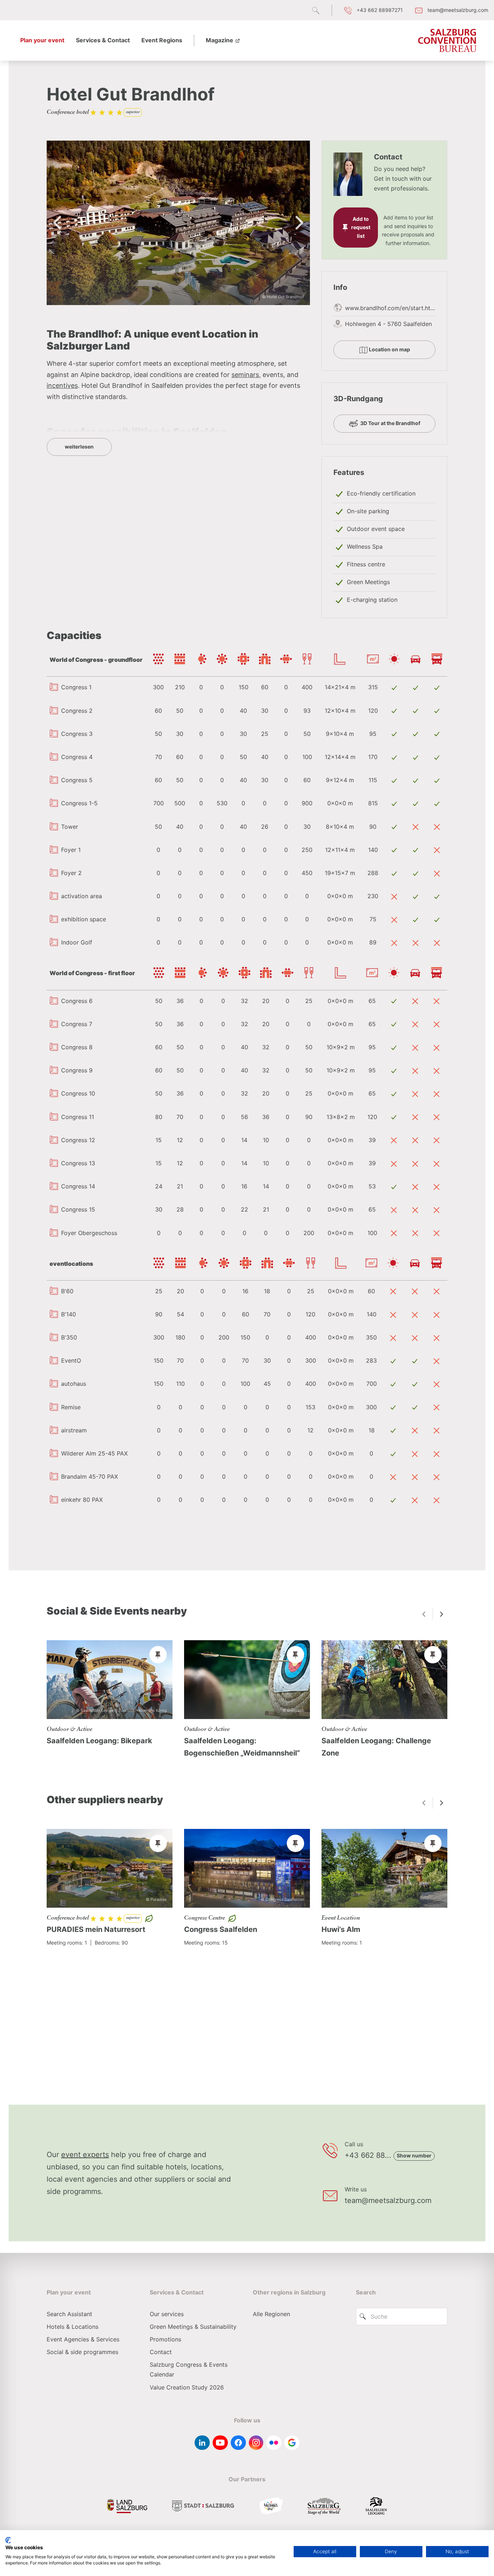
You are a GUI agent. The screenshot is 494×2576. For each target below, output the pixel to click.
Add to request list (361, 228)
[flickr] (274, 2443)
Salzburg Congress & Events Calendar (189, 2369)
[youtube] (220, 2443)
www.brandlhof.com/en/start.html (391, 308)
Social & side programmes (82, 2352)
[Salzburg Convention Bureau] (447, 40)
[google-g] (292, 2443)
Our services (167, 2314)
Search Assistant (69, 2314)
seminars (245, 375)
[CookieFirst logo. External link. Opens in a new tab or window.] (8, 2540)
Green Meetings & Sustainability (193, 2327)
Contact (161, 2352)
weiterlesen (79, 447)
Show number (414, 2155)
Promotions (165, 2339)
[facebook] (238, 2443)
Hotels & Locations (73, 2327)
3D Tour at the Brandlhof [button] (390, 423)
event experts (85, 2155)
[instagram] (256, 2443)
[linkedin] (202, 2443)
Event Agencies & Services (83, 2339)
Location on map (389, 349)
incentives (62, 385)
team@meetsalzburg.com (388, 2200)
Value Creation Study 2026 (187, 2387)
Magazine (220, 40)
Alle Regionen (271, 2314)
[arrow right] (442, 1614)
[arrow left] (424, 1614)
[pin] (158, 1655)
